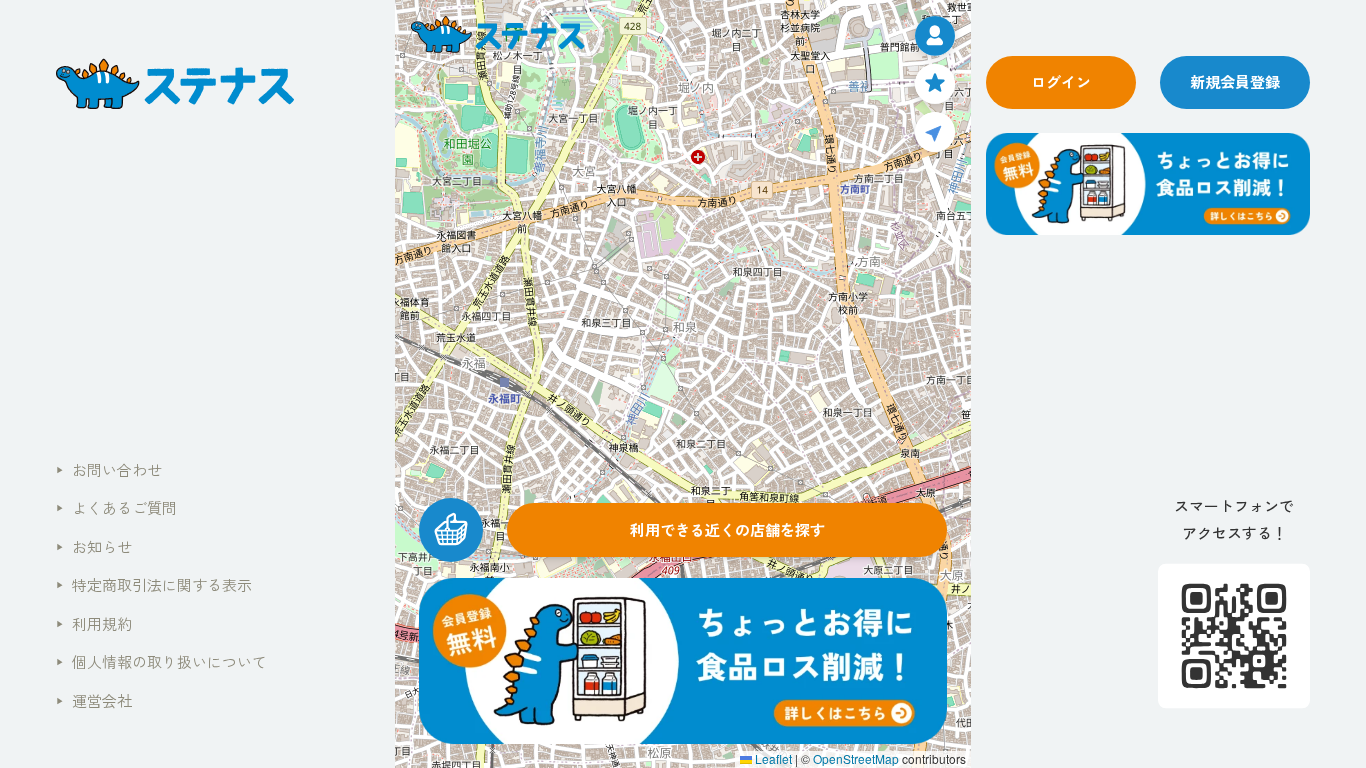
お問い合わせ (109, 469)
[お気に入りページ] (935, 84)
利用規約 (94, 623)
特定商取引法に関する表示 (154, 584)
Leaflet (772, 758)
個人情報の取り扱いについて (161, 661)
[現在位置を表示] (935, 132)
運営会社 (94, 700)
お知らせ (94, 546)
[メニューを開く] (935, 36)
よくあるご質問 (116, 507)
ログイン (1061, 81)
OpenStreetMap (856, 758)
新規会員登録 (1235, 81)
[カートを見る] (451, 530)
